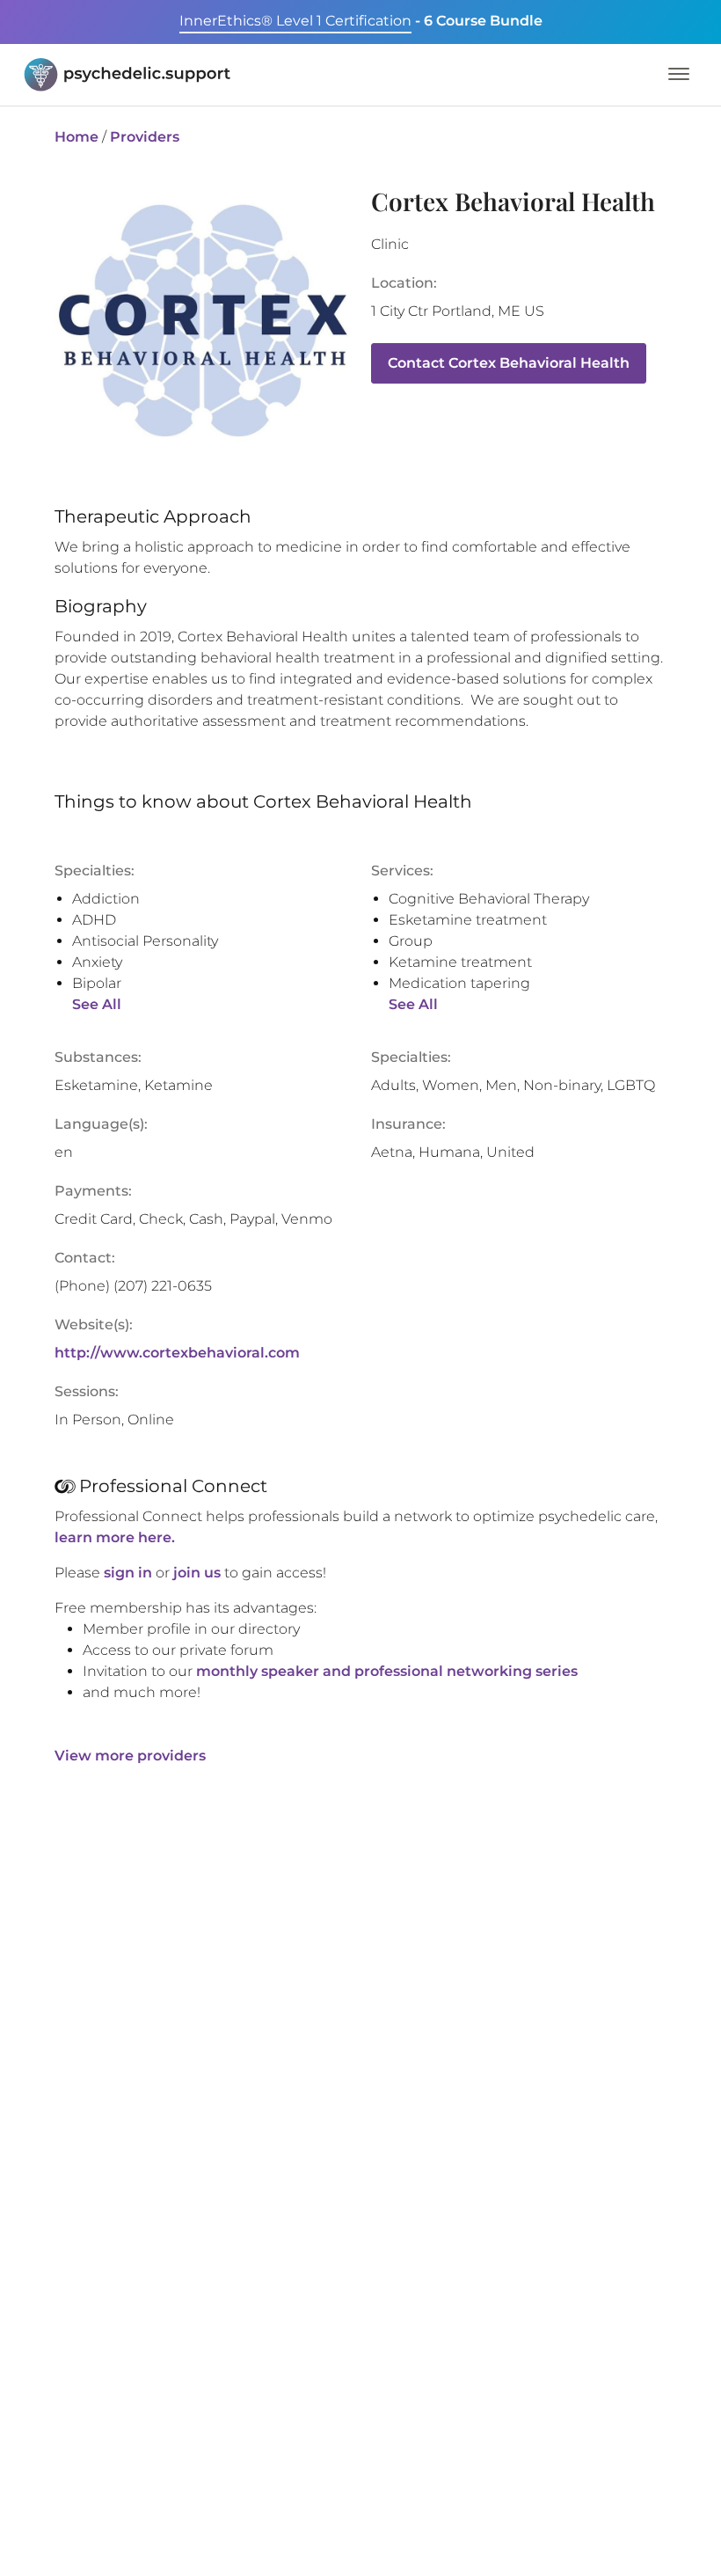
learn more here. (115, 1537)
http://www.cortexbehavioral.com (177, 1353)
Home (76, 137)
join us (197, 1573)
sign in (128, 1573)
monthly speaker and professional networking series (387, 1671)
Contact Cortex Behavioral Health (509, 363)
